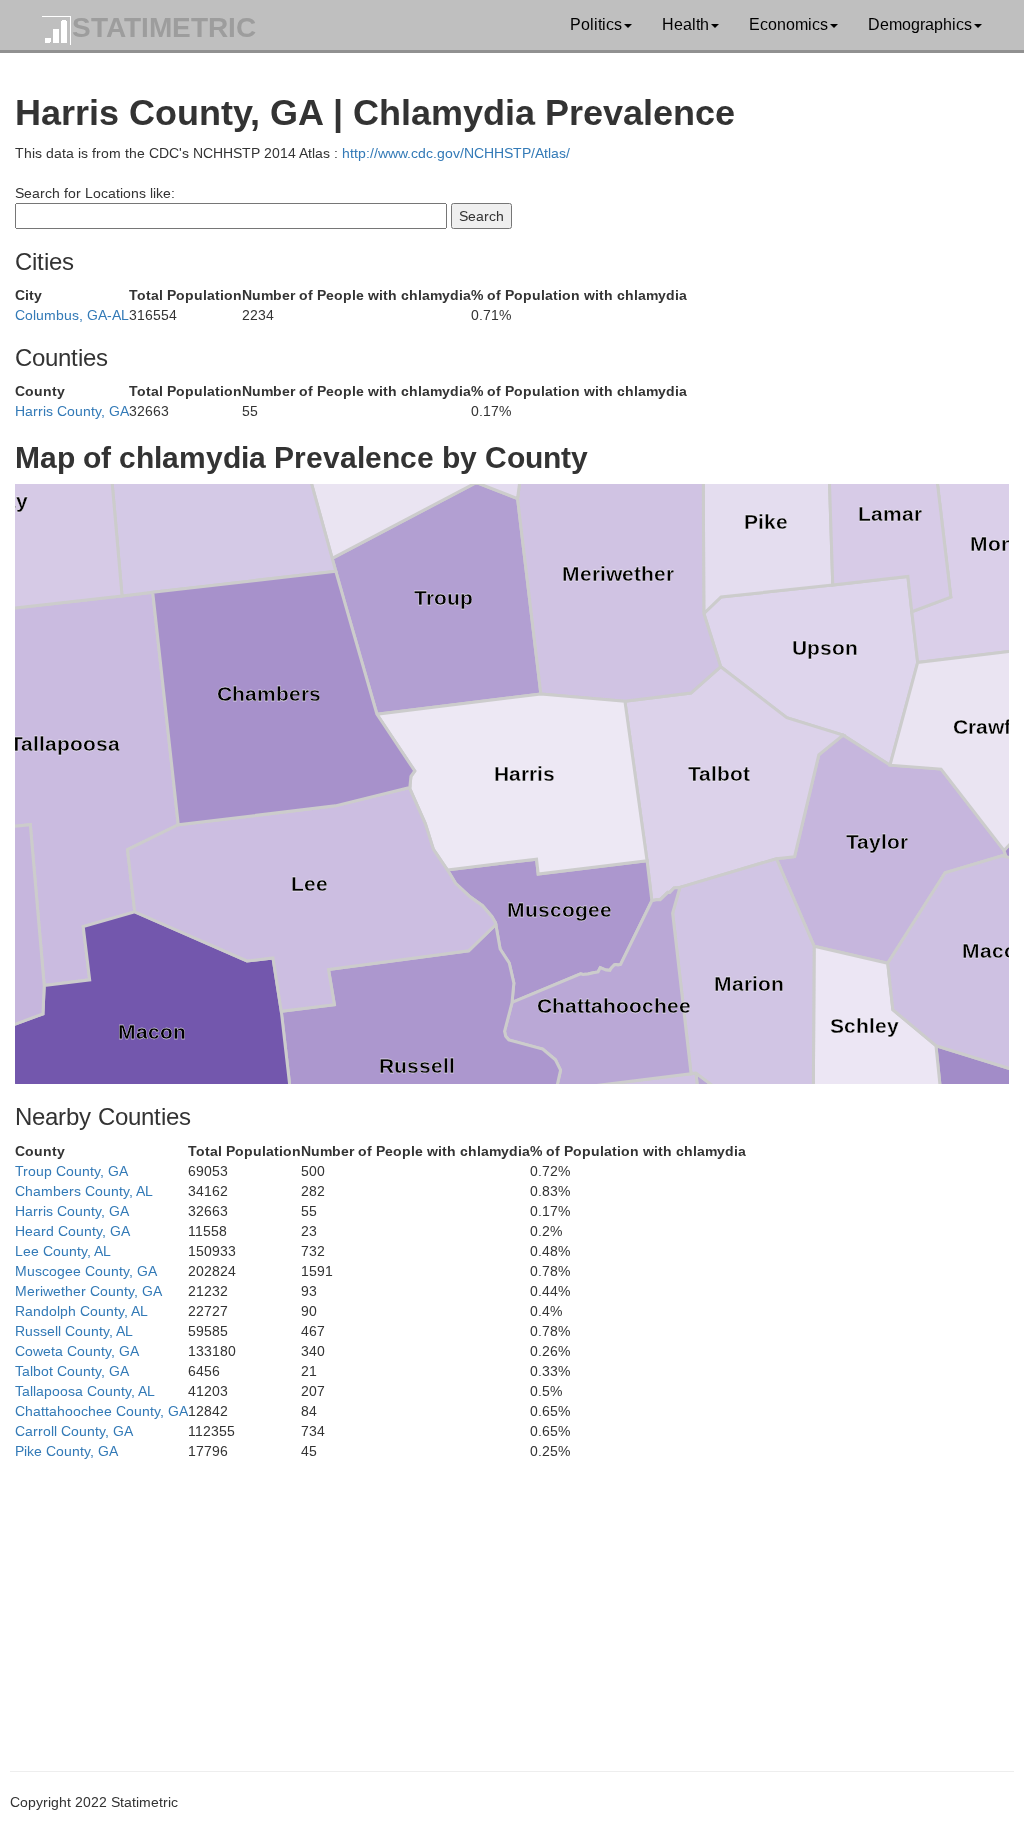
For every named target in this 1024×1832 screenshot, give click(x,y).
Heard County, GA (72, 1231)
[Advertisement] (512, 1601)
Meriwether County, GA (88, 1291)
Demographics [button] (920, 24)
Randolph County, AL (81, 1311)
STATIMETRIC (164, 27)
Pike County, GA (66, 1451)
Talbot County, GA (72, 1371)
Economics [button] (788, 24)
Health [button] (685, 24)
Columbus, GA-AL (72, 315)
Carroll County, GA (74, 1431)
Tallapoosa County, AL (85, 1391)
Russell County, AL (74, 1331)
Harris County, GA (72, 411)
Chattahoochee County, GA (101, 1411)
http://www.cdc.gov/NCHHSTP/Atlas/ (456, 153)
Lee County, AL (63, 1251)
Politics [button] (596, 24)
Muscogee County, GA (86, 1271)
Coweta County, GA (77, 1351)
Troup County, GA (71, 1171)
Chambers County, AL (84, 1191)
